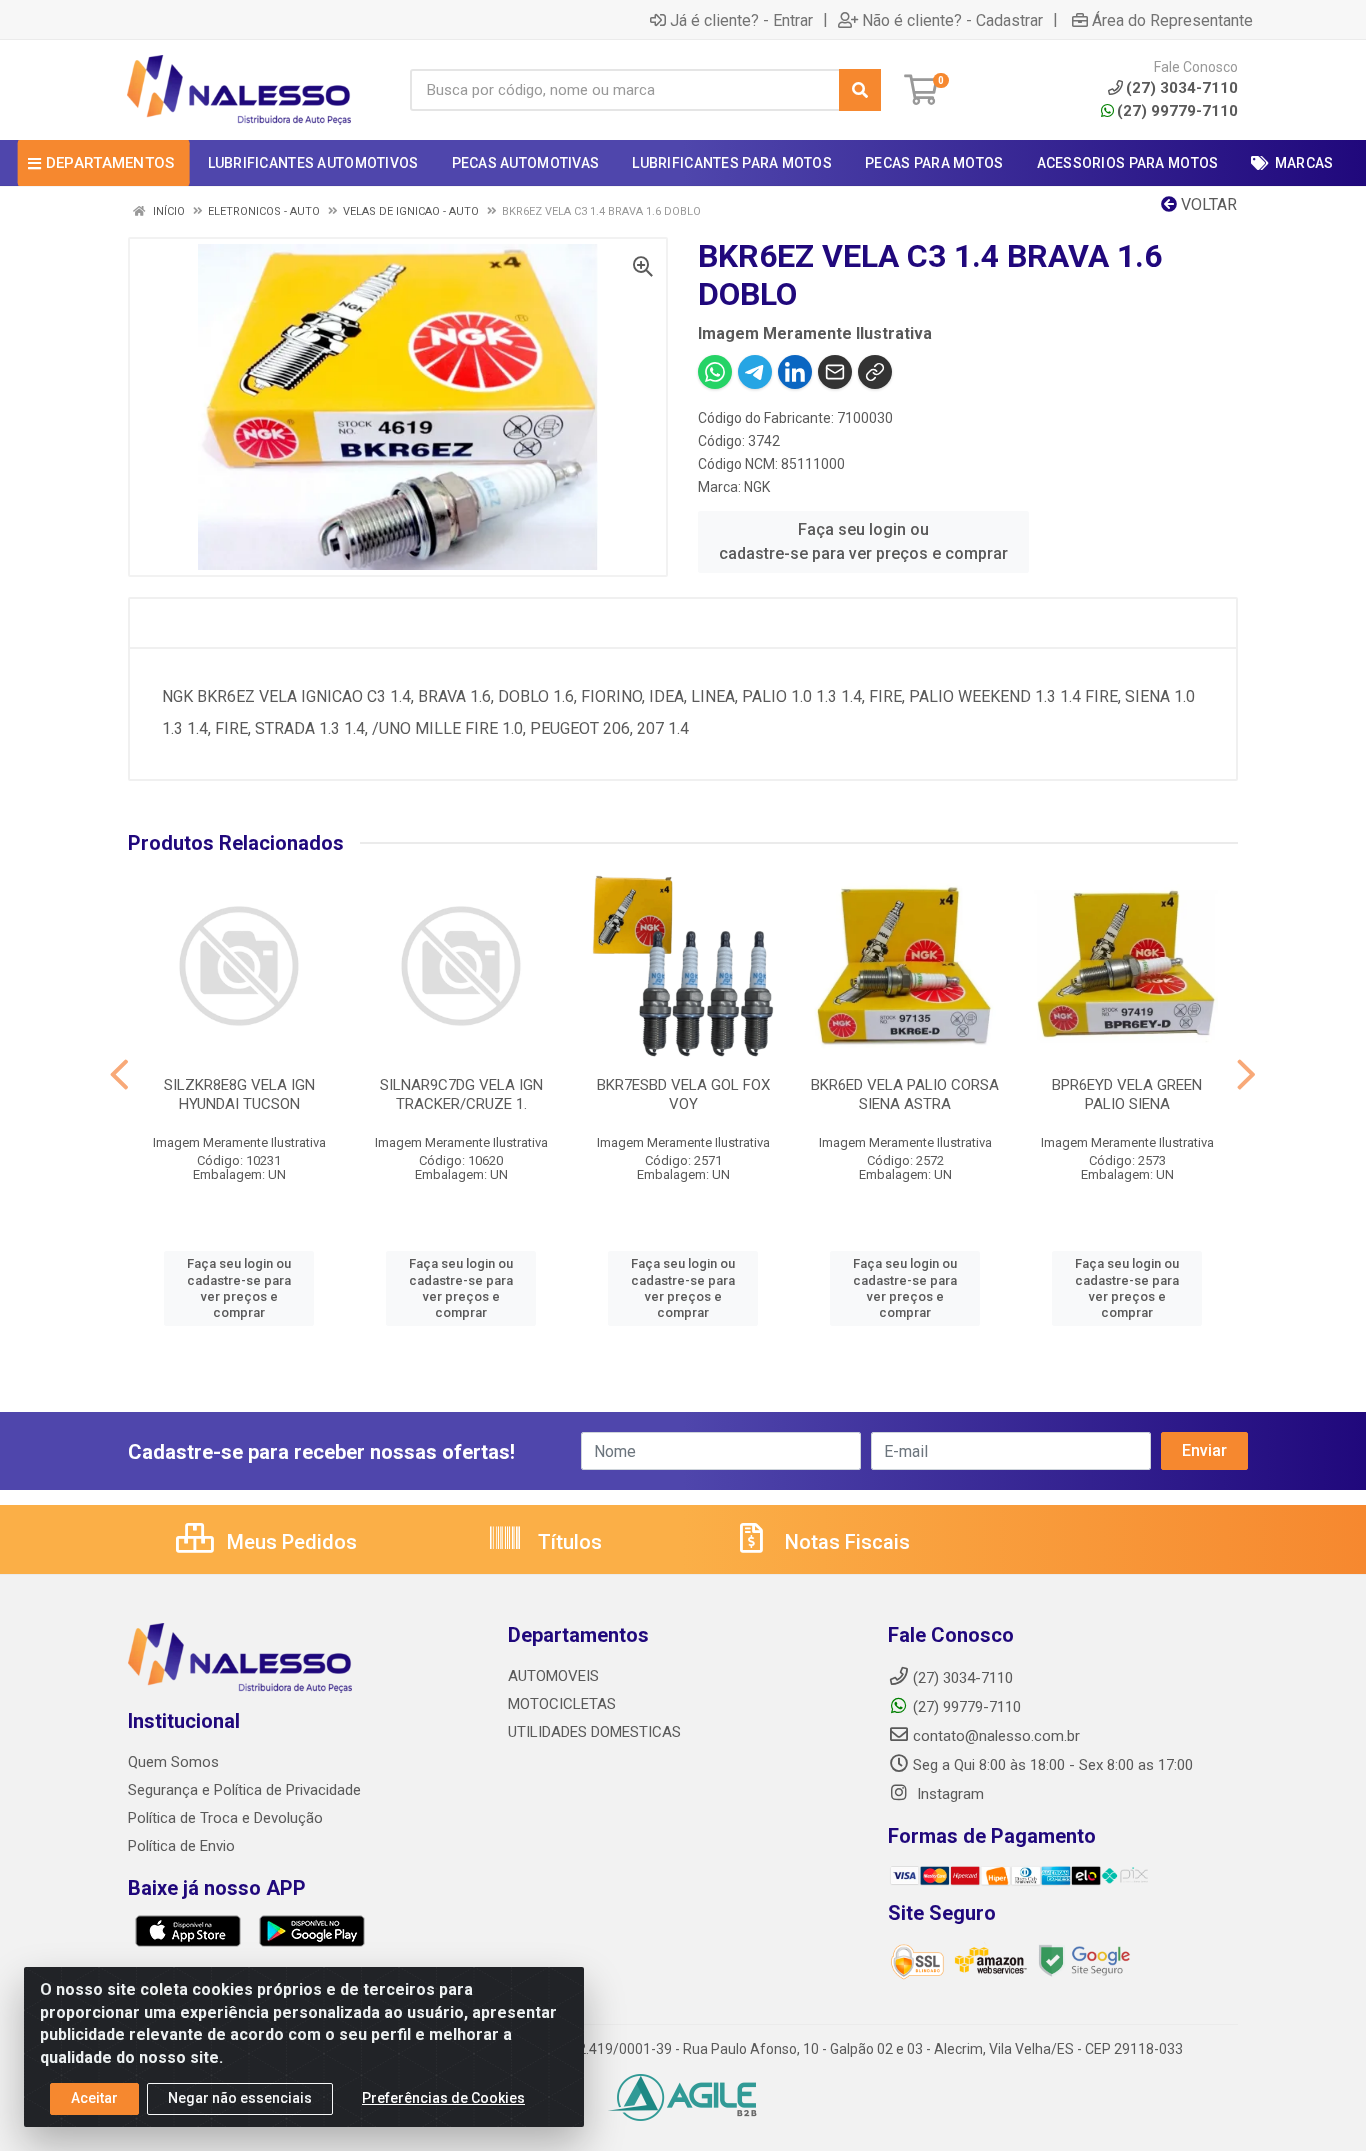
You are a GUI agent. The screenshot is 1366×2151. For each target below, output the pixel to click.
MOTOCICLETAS (562, 1704)
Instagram (948, 1794)
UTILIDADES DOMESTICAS (594, 1732)
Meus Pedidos (289, 1542)
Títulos (567, 1542)
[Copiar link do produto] (875, 372)
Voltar (1207, 204)
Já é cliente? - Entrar (741, 20)
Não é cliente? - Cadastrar (952, 20)
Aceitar (94, 2098)
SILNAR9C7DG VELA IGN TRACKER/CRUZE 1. (461, 1094)
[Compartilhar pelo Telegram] (755, 372)
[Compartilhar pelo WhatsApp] (715, 372)
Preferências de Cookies (443, 2098)
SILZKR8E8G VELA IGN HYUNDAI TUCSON (239, 1094)
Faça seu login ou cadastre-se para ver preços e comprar (863, 541)
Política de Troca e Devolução (225, 1818)
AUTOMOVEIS (553, 1676)
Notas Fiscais (845, 1542)
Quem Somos (173, 1762)
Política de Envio (181, 1846)
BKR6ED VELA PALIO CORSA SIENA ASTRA (905, 1094)
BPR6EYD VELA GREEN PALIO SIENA (1127, 1094)
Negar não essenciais (240, 2098)
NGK (757, 487)
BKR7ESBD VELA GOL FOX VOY (683, 1094)
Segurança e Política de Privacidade (244, 1790)
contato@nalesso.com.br (996, 1736)
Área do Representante (1172, 20)
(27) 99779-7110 (1177, 111)
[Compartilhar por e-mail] (835, 372)
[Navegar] (119, 1075)
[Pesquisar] (860, 90)
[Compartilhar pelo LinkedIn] (795, 372)
